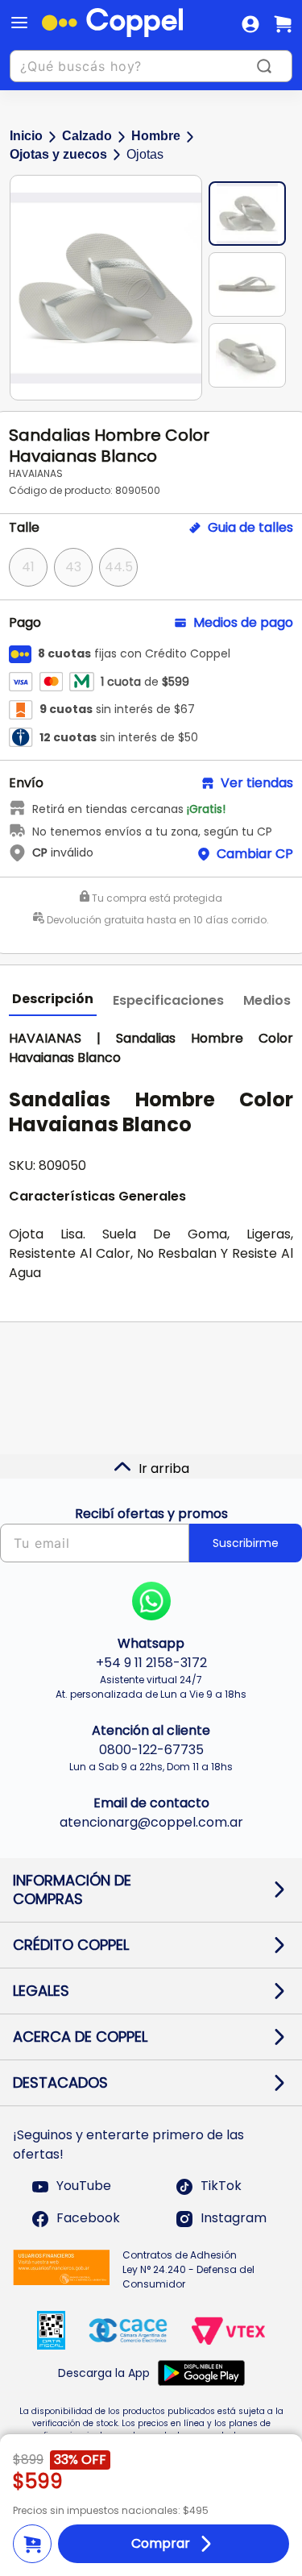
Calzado (87, 136)
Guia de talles (250, 528)
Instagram (234, 2219)
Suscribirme (246, 1543)
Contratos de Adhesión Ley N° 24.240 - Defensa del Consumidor (188, 2269)
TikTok (221, 2186)
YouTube (84, 2186)
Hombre (156, 136)
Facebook (88, 2219)
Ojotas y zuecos (58, 154)
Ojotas (145, 154)
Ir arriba (164, 1468)
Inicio (26, 136)
